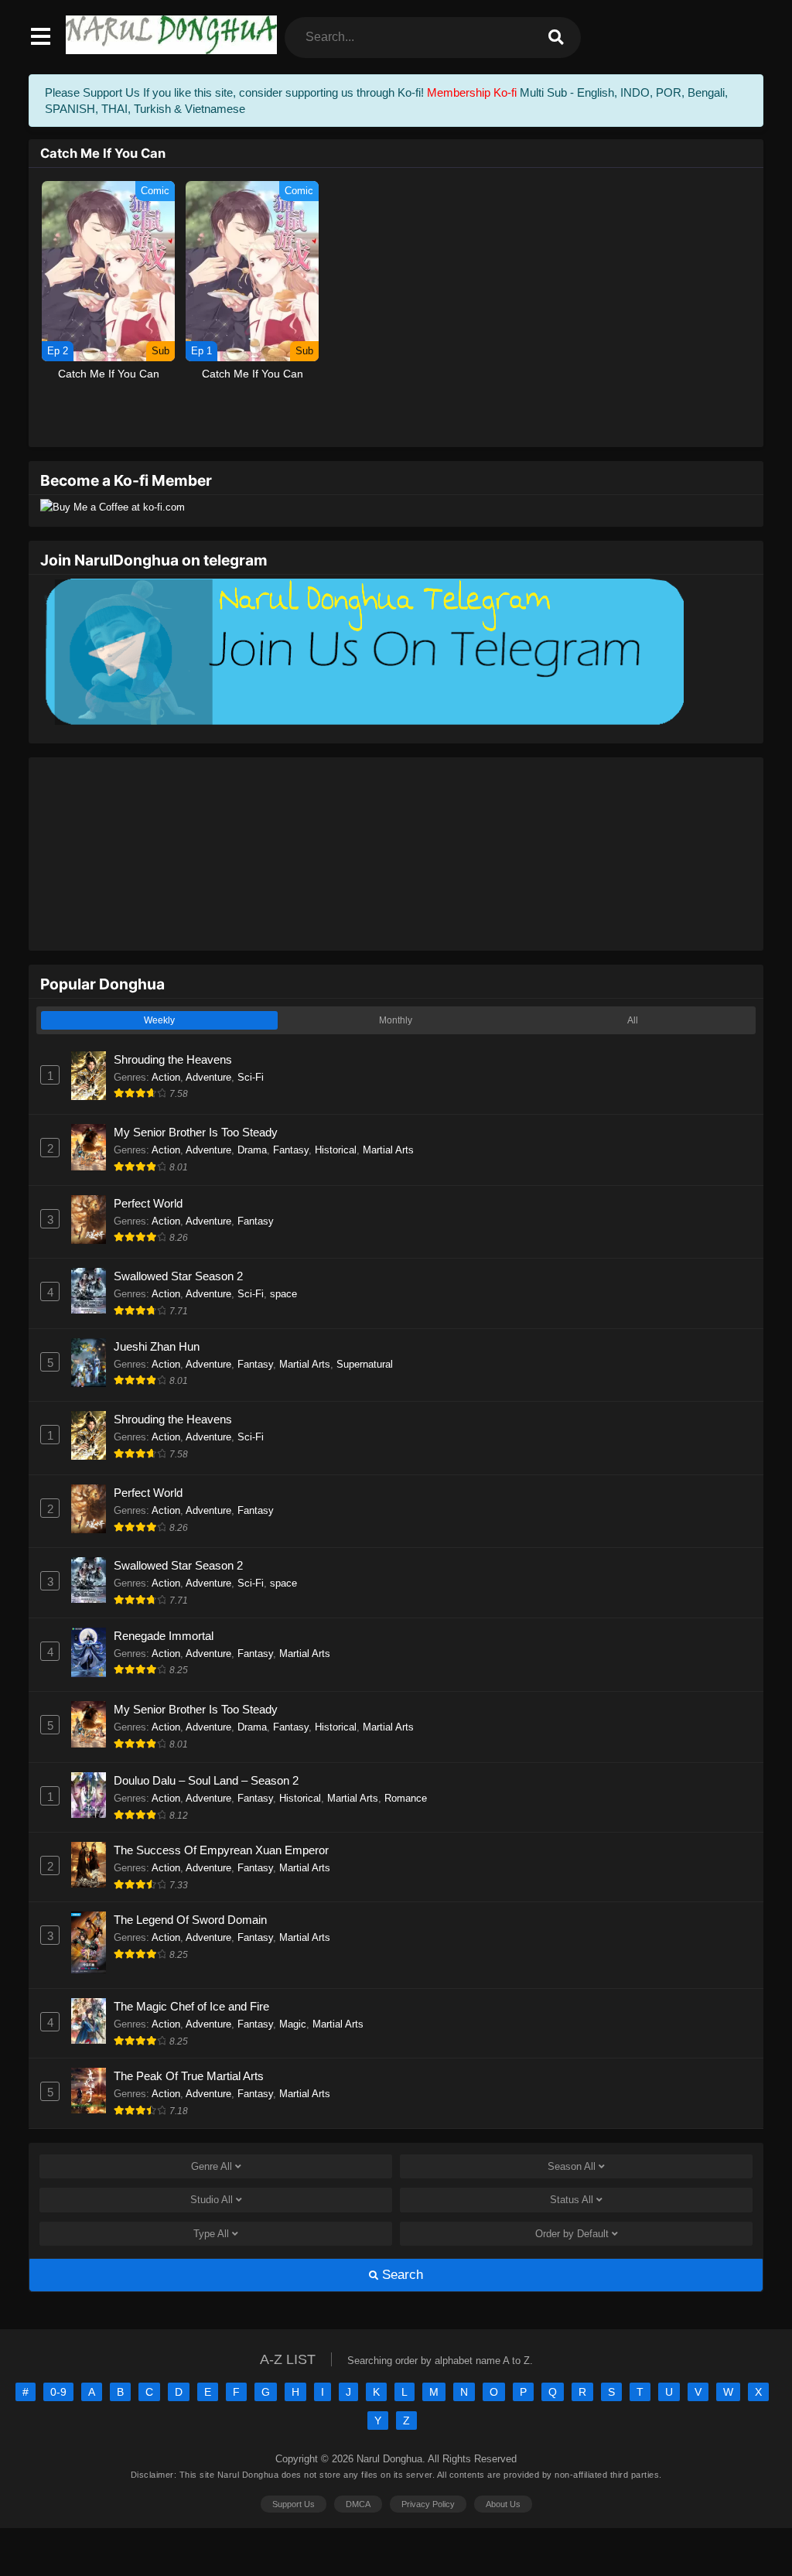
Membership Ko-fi (472, 92)
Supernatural (365, 1364)
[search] (556, 38)
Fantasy (291, 1150)
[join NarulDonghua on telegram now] (362, 724)
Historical (336, 1150)
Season (572, 2166)
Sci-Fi (251, 1077)
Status (572, 2200)
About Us (503, 2504)
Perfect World (148, 1203)
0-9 (58, 2392)
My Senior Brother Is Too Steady (196, 1132)
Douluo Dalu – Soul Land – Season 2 (206, 1780)
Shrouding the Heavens (173, 1059)
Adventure (208, 1077)
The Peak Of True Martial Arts (189, 2076)
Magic (293, 2024)
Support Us (294, 2504)
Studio (212, 2200)
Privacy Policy (428, 2504)
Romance (406, 1798)
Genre (212, 2166)
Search (401, 2275)
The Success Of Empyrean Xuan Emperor (221, 1850)
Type (211, 2234)
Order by (572, 2234)
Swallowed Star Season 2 (178, 1276)
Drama (252, 1150)
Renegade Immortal (164, 1636)
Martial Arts (388, 1150)
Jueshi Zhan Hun (157, 1346)
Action (166, 1077)
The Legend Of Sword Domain (190, 1920)
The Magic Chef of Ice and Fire (191, 2006)
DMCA (358, 2504)
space (283, 1294)
